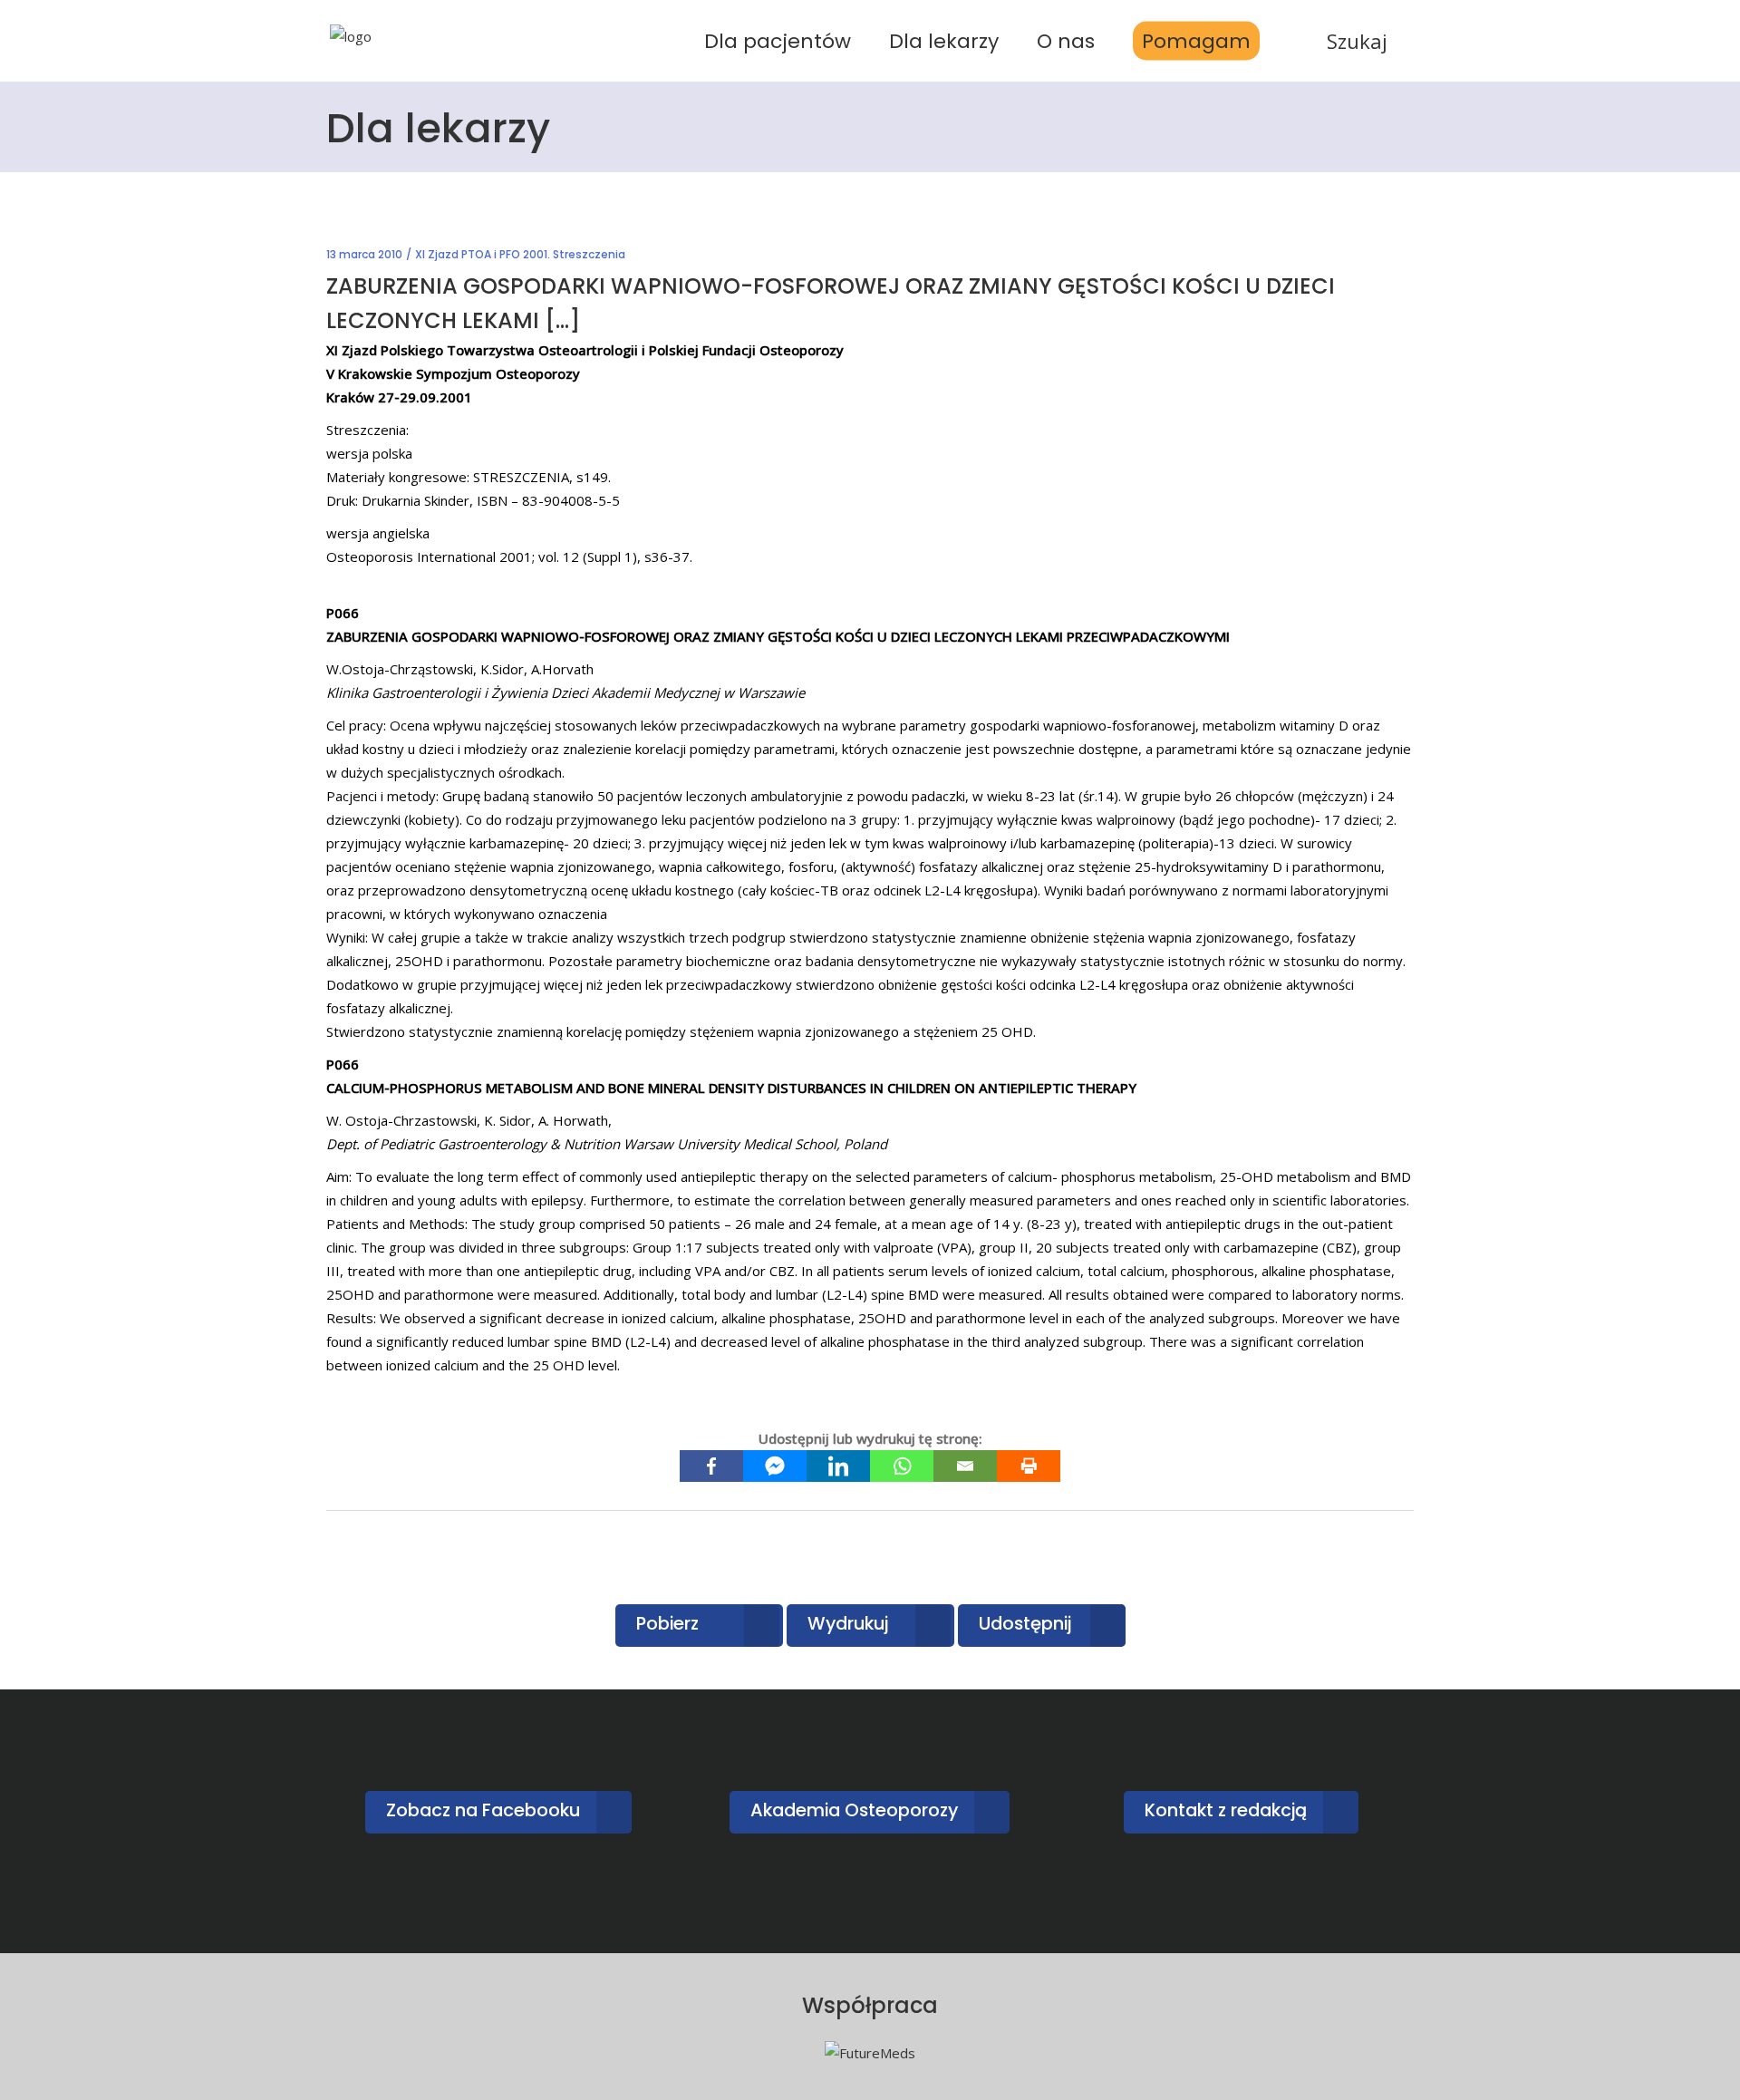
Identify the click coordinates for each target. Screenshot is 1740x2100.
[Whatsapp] (902, 1466)
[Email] (965, 1466)
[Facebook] (711, 1466)
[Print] (1029, 1466)
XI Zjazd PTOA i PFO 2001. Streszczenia (520, 254)
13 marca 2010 (364, 254)
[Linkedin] (838, 1466)
